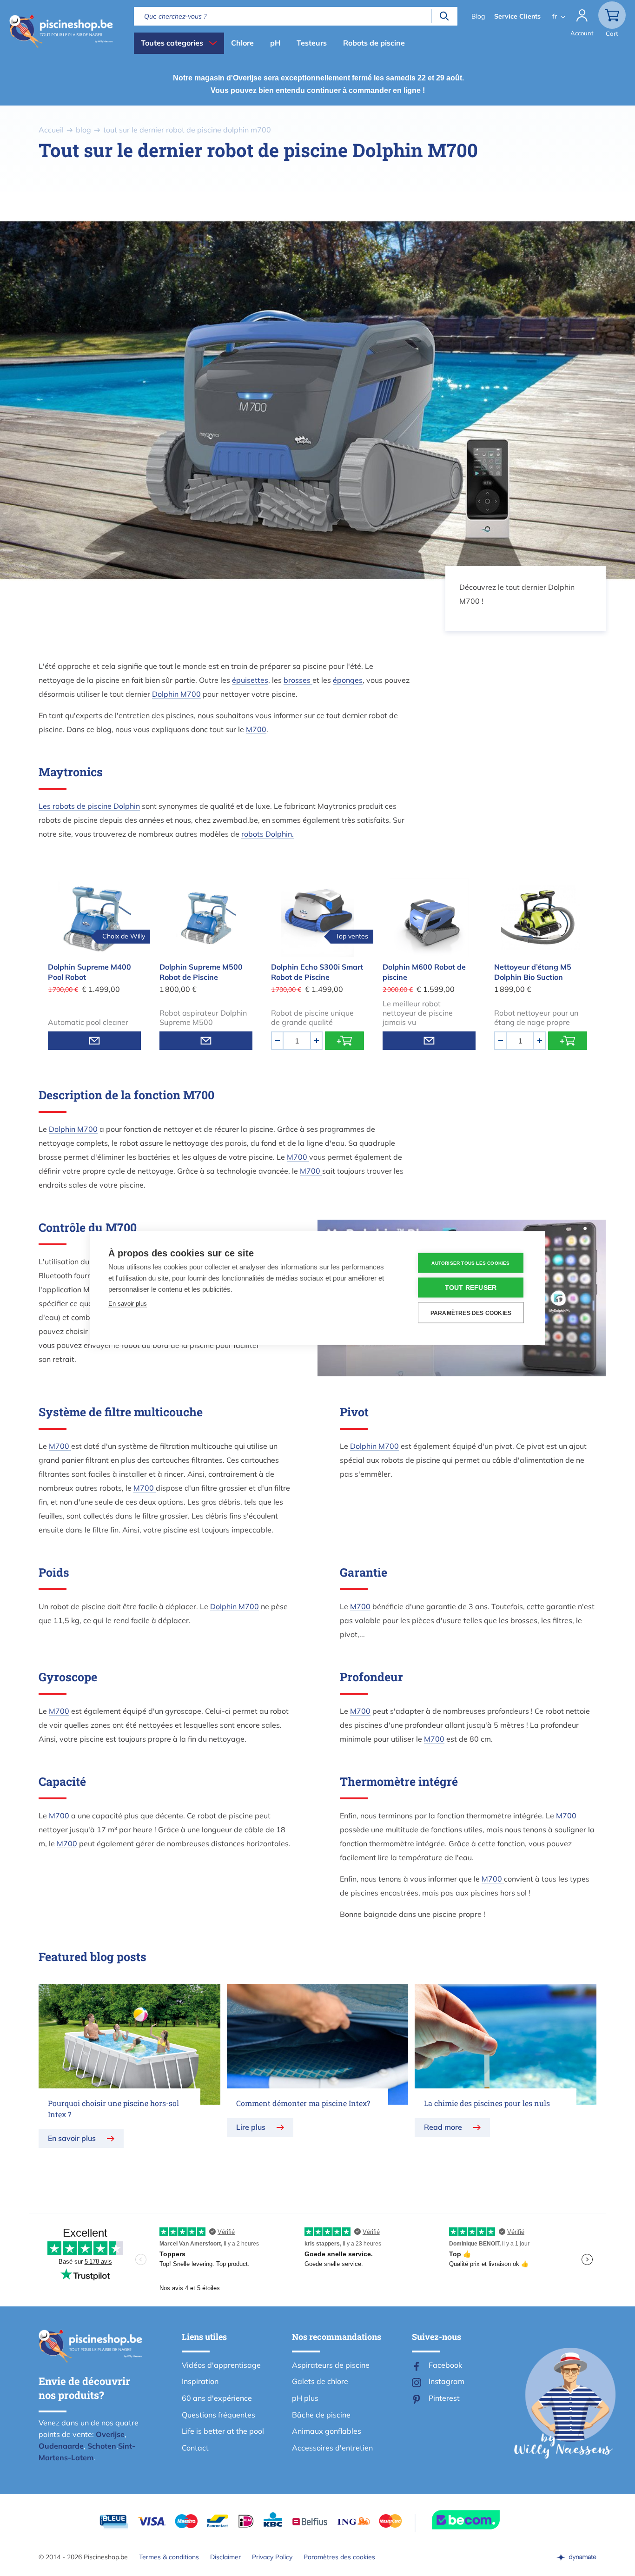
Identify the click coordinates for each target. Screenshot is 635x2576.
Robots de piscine (374, 43)
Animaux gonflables (327, 2431)
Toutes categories (172, 43)
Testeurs (312, 43)
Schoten (102, 2446)
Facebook (445, 2365)
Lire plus (251, 2127)
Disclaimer (225, 2557)
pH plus (305, 2398)
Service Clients (517, 16)
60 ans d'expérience (217, 2398)
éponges (348, 680)
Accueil (51, 130)
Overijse (110, 2434)
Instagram (446, 2381)
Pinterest (444, 2398)
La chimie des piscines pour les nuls (487, 2103)
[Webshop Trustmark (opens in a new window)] (483, 2520)
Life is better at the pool (223, 2431)
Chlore (242, 43)
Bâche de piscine (321, 2415)
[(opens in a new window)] (576, 2557)
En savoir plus (72, 2138)
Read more (443, 2127)
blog (83, 130)
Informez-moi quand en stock (94, 1041)
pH (275, 43)
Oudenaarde (61, 2446)
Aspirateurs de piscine (331, 2365)
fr (555, 16)
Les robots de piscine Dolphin (89, 806)
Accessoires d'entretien (332, 2448)
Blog (478, 16)
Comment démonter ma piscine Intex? (303, 2103)
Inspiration (200, 2381)
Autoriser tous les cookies (470, 1263)
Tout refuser (471, 1288)
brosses (298, 680)
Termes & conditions (169, 2557)
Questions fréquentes (218, 2415)
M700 (256, 729)
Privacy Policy (272, 2557)
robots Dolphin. (268, 834)
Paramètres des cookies (339, 2557)
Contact (195, 2448)
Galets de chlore (320, 2381)
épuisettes (250, 680)
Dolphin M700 (176, 694)
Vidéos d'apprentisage (221, 2365)
